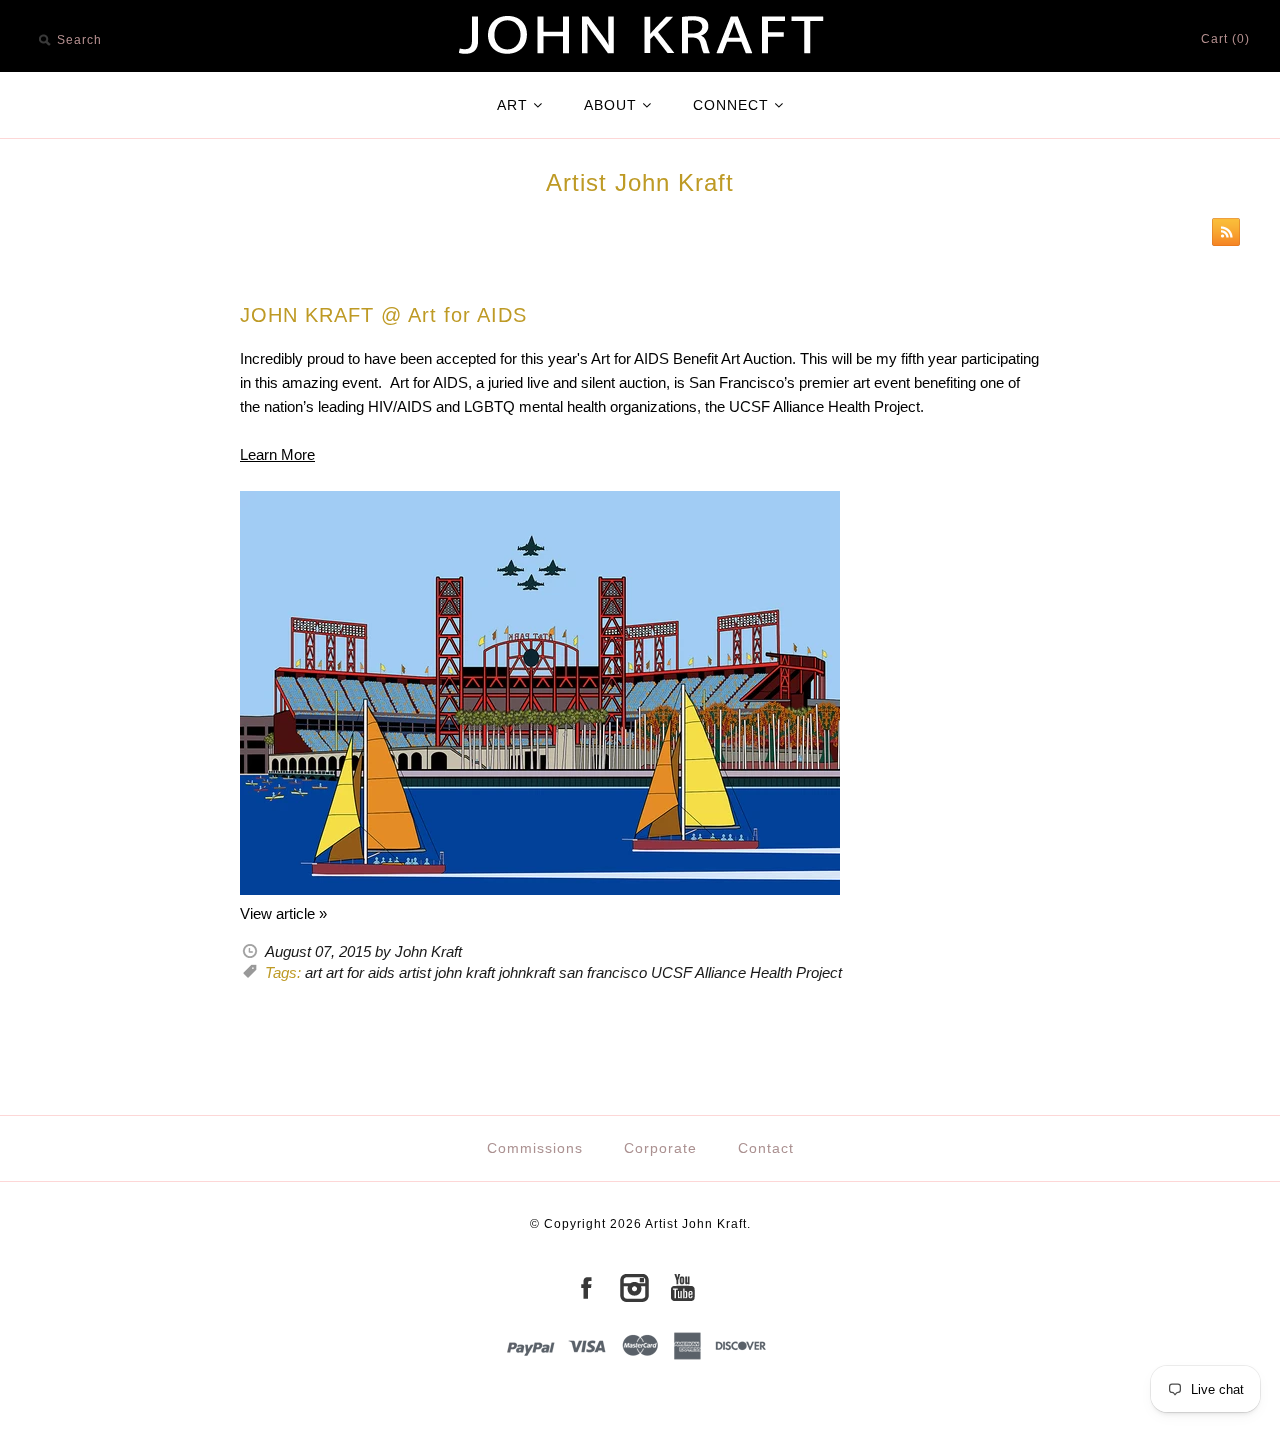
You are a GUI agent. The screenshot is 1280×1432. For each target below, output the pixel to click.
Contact (766, 1148)
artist (415, 972)
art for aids (360, 972)
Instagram (634, 1288)
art (313, 972)
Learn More (277, 454)
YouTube (682, 1288)
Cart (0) (1225, 39)
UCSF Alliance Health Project (746, 972)
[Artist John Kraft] (640, 11)
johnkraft (527, 972)
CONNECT (731, 105)
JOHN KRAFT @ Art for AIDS (383, 315)
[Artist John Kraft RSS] (1221, 235)
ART (512, 105)
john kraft (465, 972)
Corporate (660, 1148)
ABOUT (610, 105)
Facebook (586, 1288)
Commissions (535, 1148)
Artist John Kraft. (698, 1224)
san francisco (603, 972)
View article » (283, 913)
